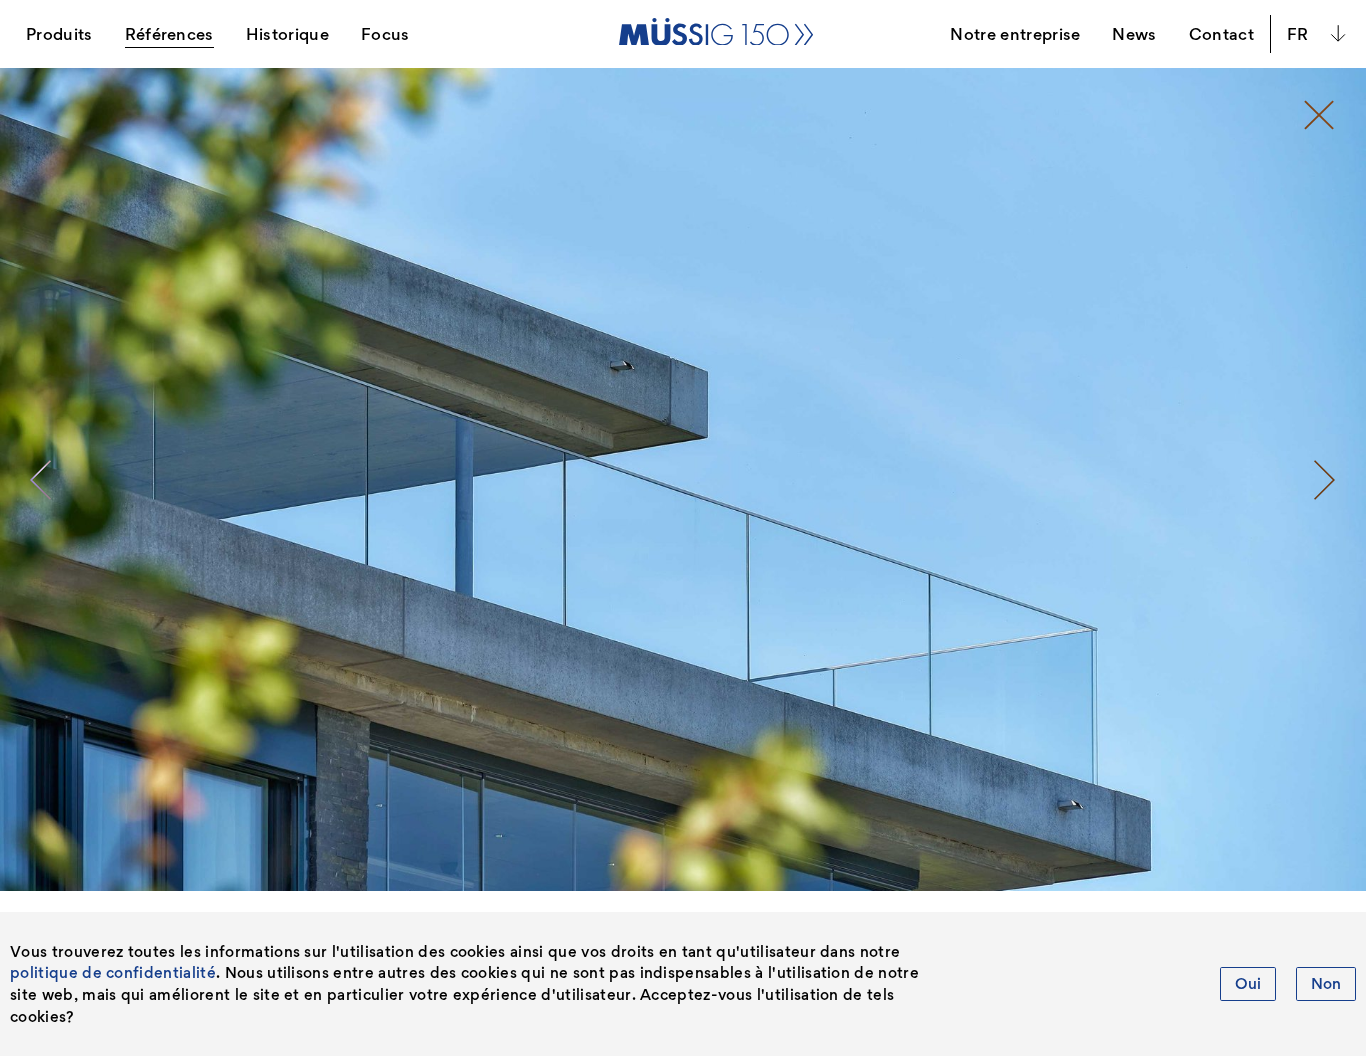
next (1325, 480)
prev (41, 480)
